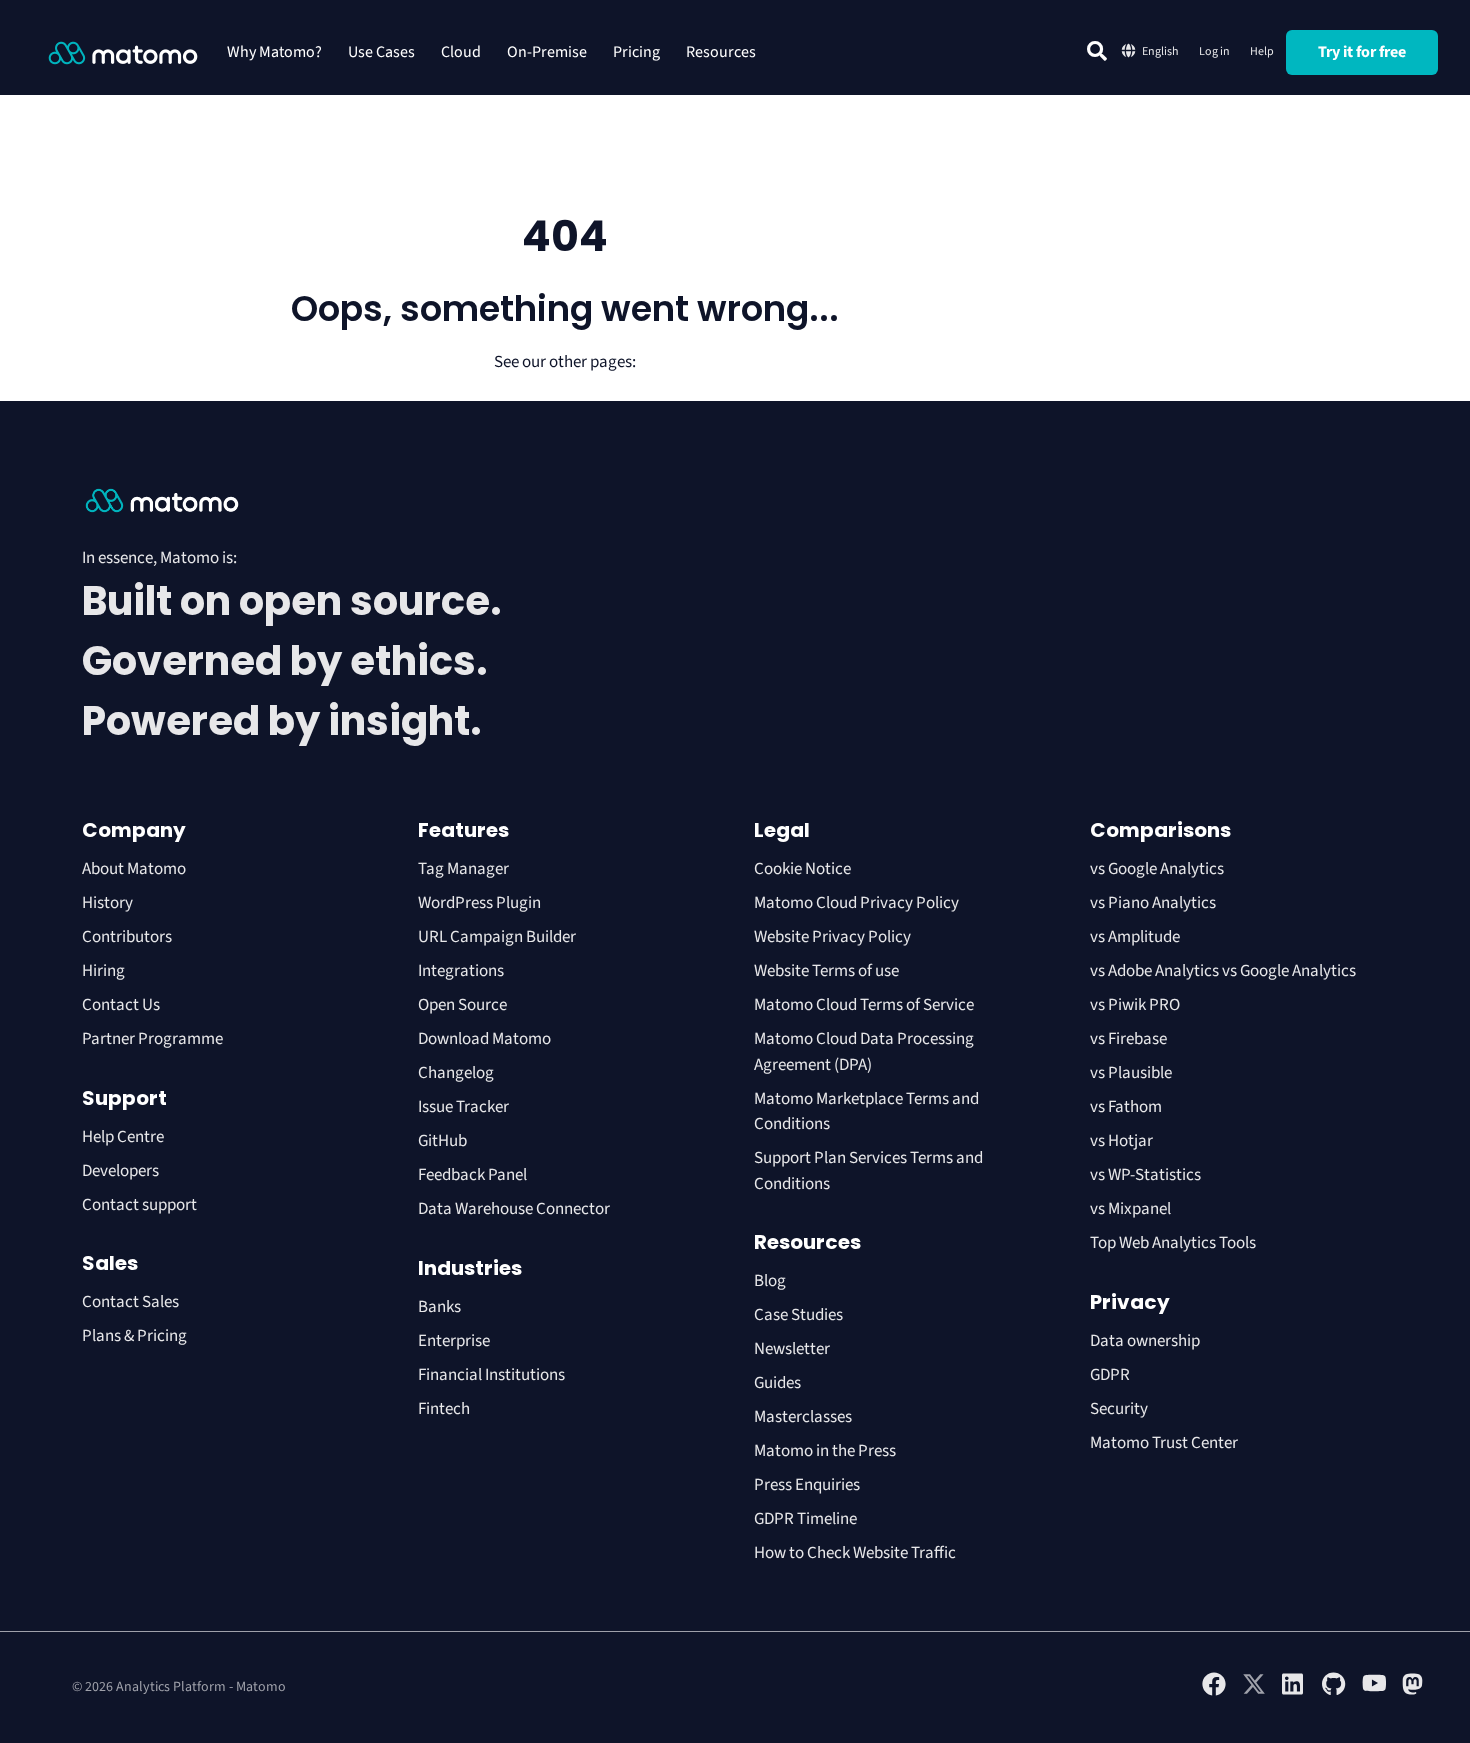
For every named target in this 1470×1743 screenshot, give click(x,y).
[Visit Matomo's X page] (1254, 1692)
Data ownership (1145, 1341)
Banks (441, 1307)
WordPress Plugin (479, 903)
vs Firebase (1128, 1039)
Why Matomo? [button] (274, 52)
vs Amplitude (1135, 937)
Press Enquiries (807, 1485)
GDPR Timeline (805, 1519)
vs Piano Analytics (1153, 903)
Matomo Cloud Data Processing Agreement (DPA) (864, 1052)
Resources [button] (721, 52)
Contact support (139, 1205)
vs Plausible (1131, 1073)
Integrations (461, 971)
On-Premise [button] (547, 52)
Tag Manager (463, 869)
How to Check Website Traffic (855, 1553)
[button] (1097, 51)
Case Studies (798, 1315)
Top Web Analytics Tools (1173, 1243)
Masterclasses (803, 1417)
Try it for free (1362, 52)
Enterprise (455, 1341)
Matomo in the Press (825, 1451)
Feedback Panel (472, 1175)
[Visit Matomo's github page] (1334, 1692)
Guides (777, 1383)
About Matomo (134, 869)
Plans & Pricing (134, 1336)
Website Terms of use (826, 971)
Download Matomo (484, 1039)
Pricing (636, 52)
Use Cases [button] (381, 52)
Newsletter (792, 1349)
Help (1262, 51)
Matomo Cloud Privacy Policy (856, 903)
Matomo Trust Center (1164, 1443)
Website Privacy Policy (832, 937)
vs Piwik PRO (1135, 1005)
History (107, 903)
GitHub (442, 1141)
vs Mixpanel (1130, 1209)
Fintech (444, 1409)
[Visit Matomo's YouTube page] (1374, 1690)
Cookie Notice (802, 869)
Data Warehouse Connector (514, 1209)
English (1160, 51)
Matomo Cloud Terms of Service (864, 1005)
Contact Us (121, 1005)
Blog (770, 1281)
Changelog (456, 1073)
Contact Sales (130, 1302)
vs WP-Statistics (1145, 1175)
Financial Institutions (493, 1375)
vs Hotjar (1121, 1141)
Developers (120, 1171)
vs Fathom (1126, 1107)
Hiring (103, 971)
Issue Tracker (463, 1107)
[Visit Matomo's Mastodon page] (1414, 1692)
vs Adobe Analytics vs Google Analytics (1223, 971)
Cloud (461, 52)
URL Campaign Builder (497, 937)
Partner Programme (152, 1039)
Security (1119, 1409)
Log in (1214, 51)
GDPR (1110, 1375)
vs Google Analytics (1157, 869)
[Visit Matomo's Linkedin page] (1294, 1692)
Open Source (462, 1005)
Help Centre (123, 1137)
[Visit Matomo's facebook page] (1214, 1692)
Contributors (127, 937)
